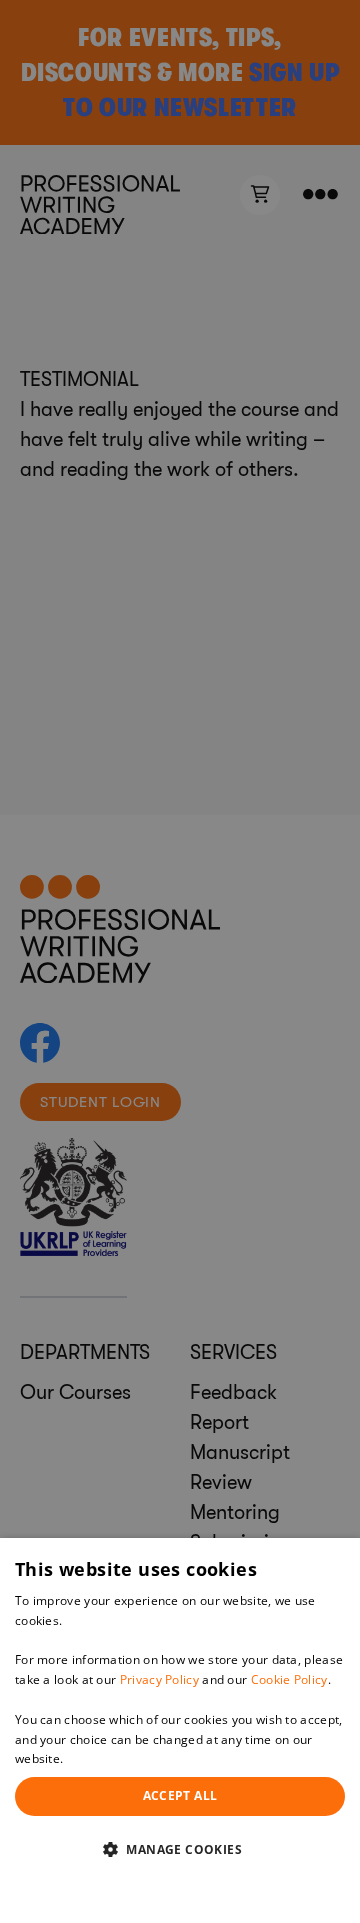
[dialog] (180, 1730)
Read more (99, 1758)
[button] (180, 1849)
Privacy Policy (159, 1679)
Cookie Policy (289, 1679)
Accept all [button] (180, 1795)
